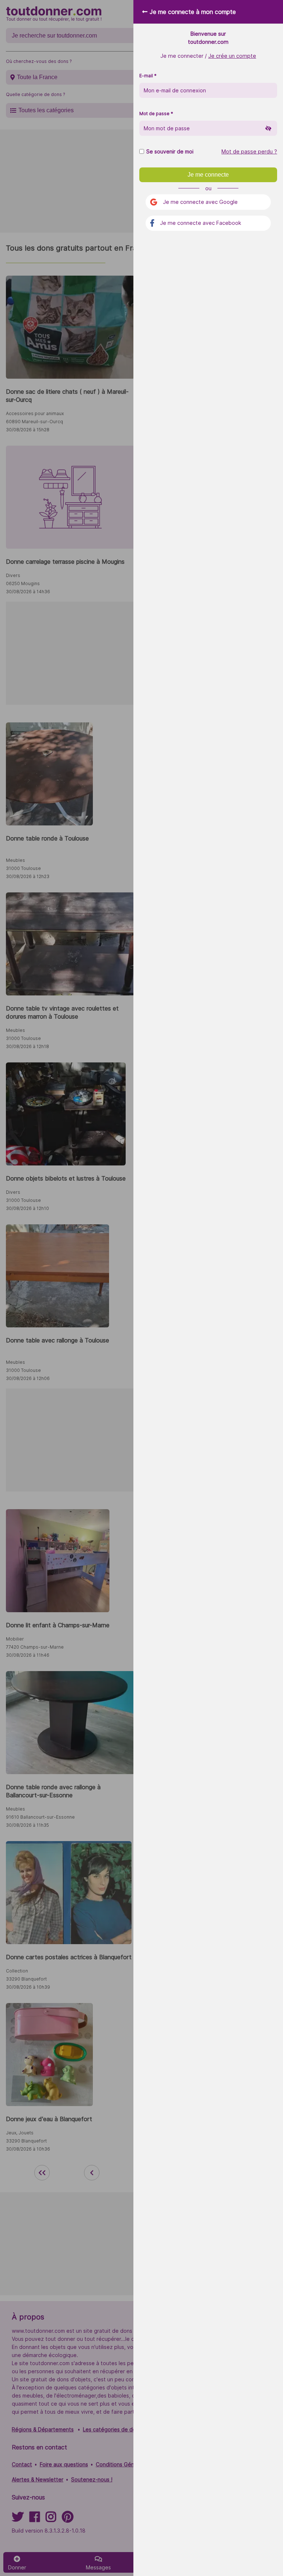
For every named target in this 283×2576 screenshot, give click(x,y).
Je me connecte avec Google (200, 202)
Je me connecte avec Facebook (201, 223)
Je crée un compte (232, 56)
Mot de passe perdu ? (249, 152)
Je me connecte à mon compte (193, 12)
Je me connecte (208, 175)
